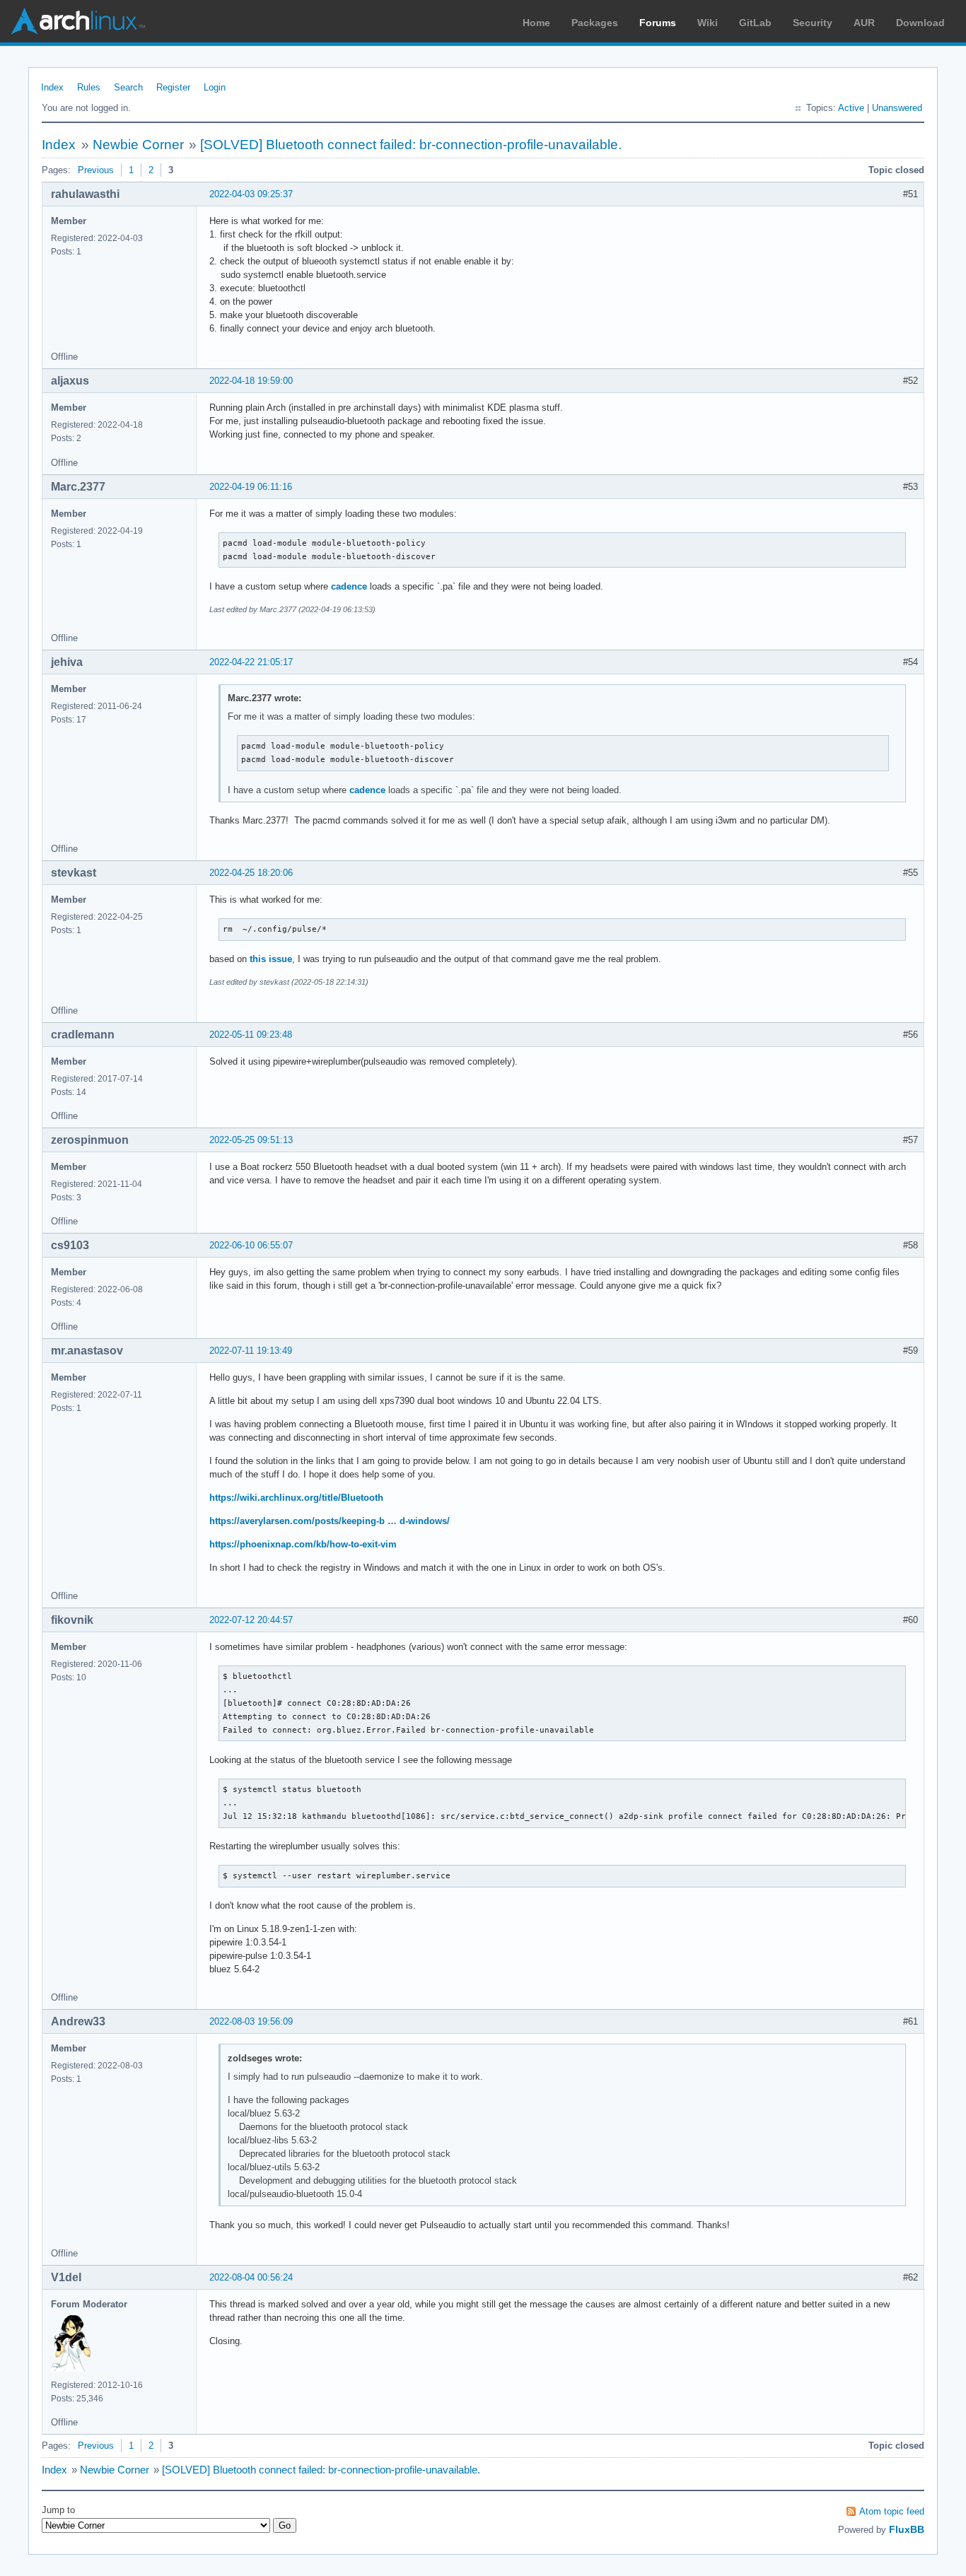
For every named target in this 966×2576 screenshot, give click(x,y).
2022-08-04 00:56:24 (251, 2277)
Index (52, 87)
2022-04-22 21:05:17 (251, 662)
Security (813, 23)
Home (536, 23)
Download (920, 23)
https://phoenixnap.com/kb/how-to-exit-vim (303, 1544)
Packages (595, 23)
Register (173, 87)
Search (128, 87)
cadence (349, 586)
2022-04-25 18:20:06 (251, 873)
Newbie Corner (138, 145)
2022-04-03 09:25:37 (251, 194)
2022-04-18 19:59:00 (251, 381)
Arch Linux (78, 21)
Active (851, 108)
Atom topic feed (892, 2511)
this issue (271, 959)
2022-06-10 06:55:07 (251, 1245)
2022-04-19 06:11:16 (251, 487)
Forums (658, 23)
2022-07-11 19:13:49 (251, 1351)
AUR (864, 23)
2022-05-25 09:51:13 (251, 1140)
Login (215, 87)
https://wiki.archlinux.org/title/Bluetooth (296, 1498)
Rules (89, 87)
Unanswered (897, 108)
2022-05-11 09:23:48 (251, 1035)
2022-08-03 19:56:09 (251, 2021)
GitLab (755, 23)
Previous (96, 170)
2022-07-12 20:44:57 (251, 1620)
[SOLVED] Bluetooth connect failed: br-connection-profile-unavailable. (411, 145)
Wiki (708, 23)
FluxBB (907, 2529)
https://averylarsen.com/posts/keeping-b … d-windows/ (330, 1521)
